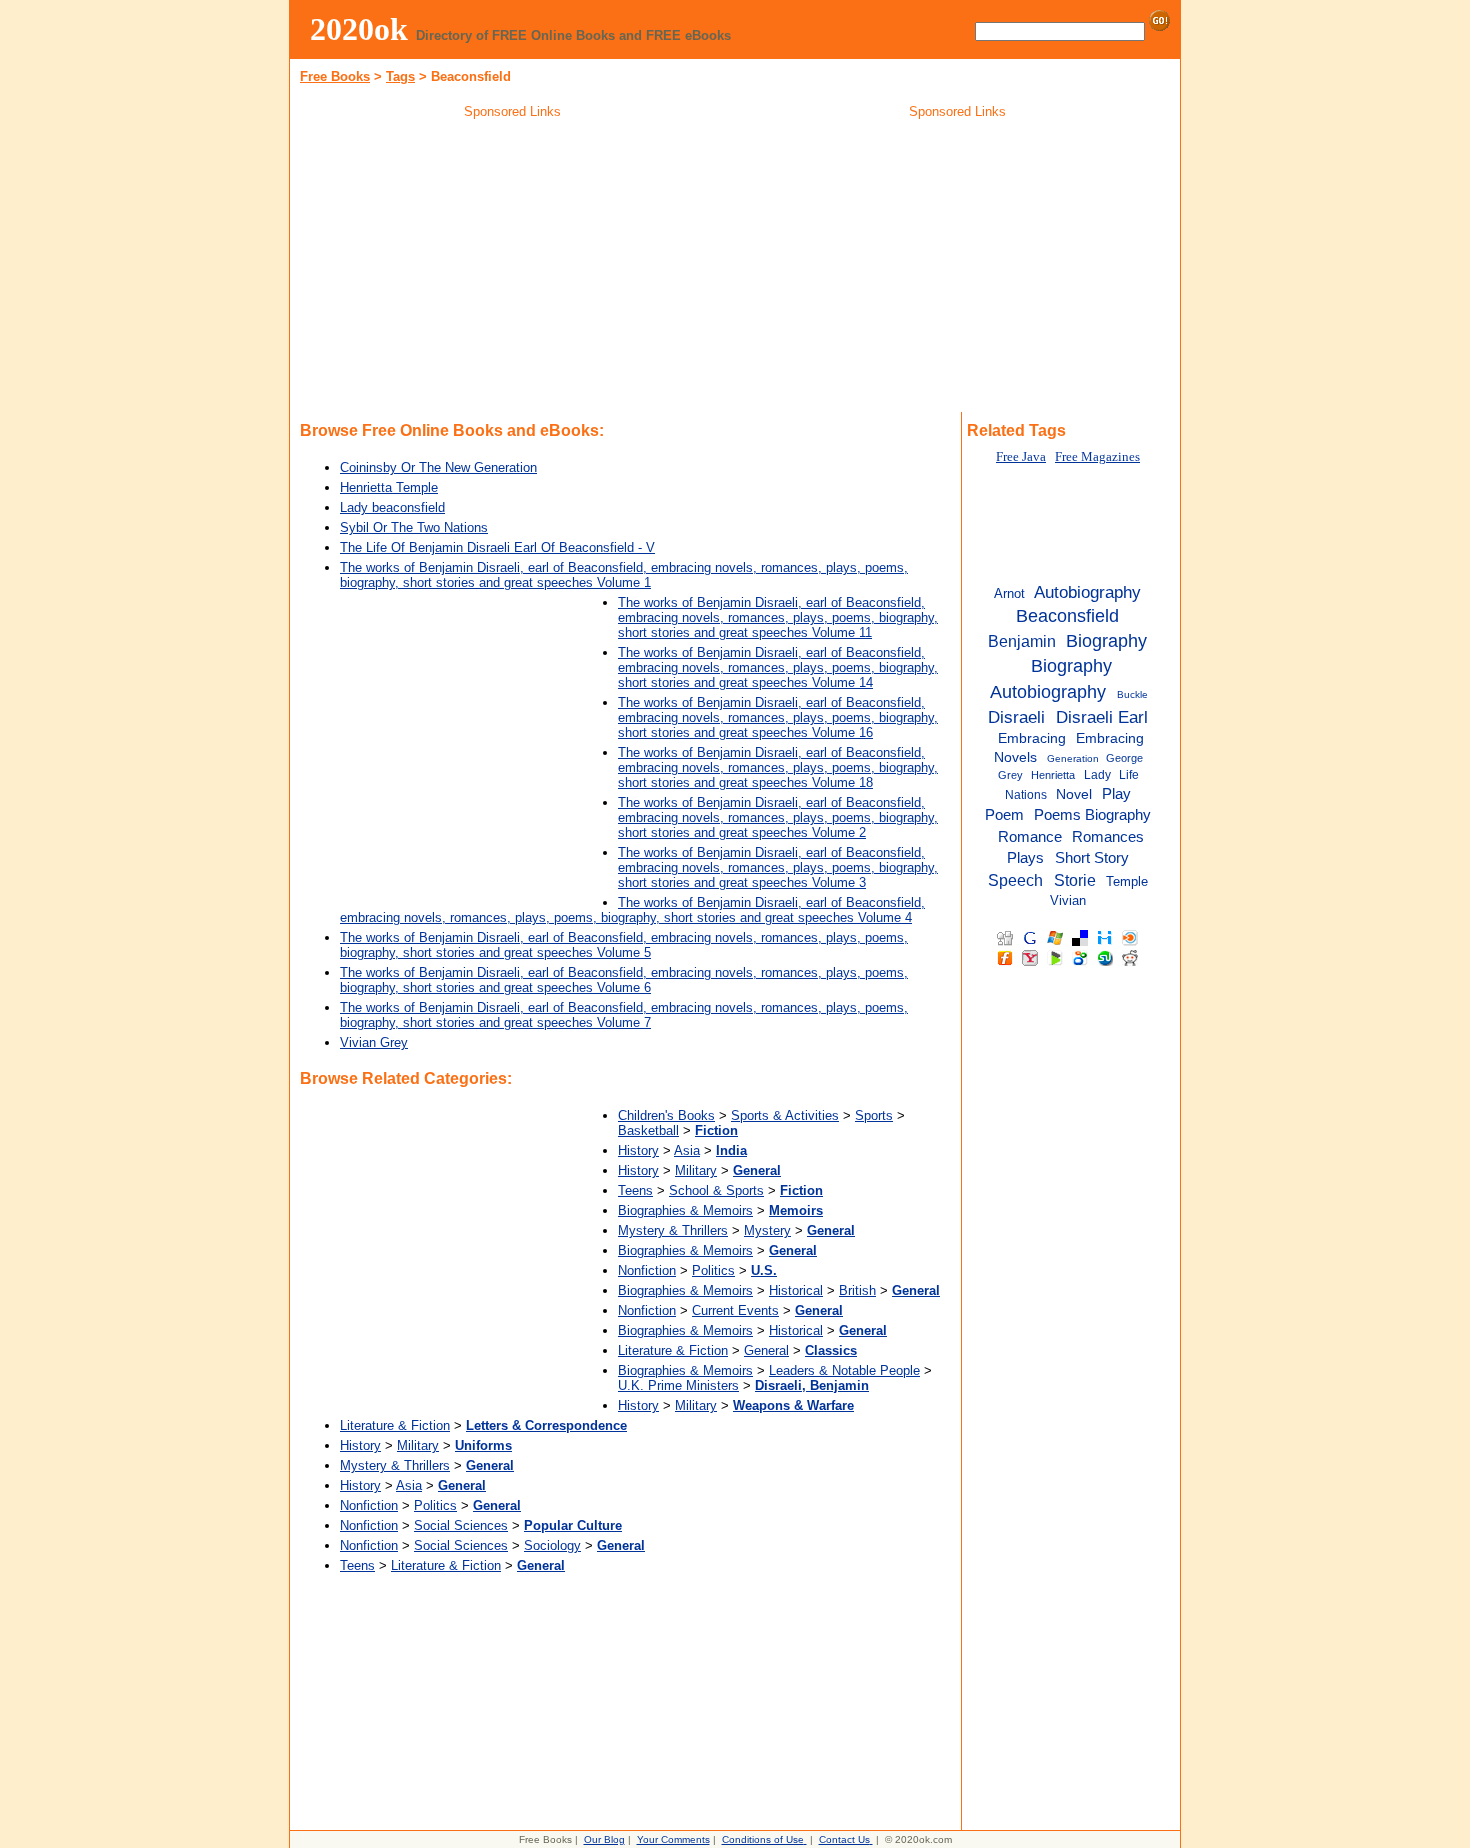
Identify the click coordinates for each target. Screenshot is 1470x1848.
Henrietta (1053, 775)
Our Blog (604, 1839)
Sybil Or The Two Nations (414, 527)
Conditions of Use (763, 1839)
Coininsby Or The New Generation (438, 467)
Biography (1106, 641)
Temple (1127, 881)
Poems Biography (1092, 815)
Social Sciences (461, 1525)
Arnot (1009, 593)
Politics (713, 1270)
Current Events (735, 1310)
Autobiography (1087, 592)
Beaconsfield (1067, 616)
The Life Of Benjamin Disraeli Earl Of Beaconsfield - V (497, 547)
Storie (1075, 880)
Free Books (335, 76)
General (766, 1350)
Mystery (767, 1230)
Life (1129, 775)
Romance (1030, 836)
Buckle (1132, 694)
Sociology (552, 1545)
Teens (635, 1190)
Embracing (1032, 738)
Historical (796, 1290)
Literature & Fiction (673, 1350)
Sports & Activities (785, 1115)
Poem (1004, 815)
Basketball (648, 1130)
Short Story (1092, 857)
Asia (687, 1150)
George (1124, 758)
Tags (400, 76)
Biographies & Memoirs (685, 1210)
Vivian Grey (374, 1042)
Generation (1073, 758)
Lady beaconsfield (392, 507)
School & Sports (716, 1190)
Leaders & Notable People (844, 1370)
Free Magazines (1097, 457)
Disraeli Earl (1102, 717)
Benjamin (1022, 641)
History (638, 1150)
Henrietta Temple (389, 487)
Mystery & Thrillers (673, 1230)
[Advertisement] (513, 269)
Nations (1026, 795)
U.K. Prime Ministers (678, 1385)
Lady (1097, 775)
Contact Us (844, 1839)
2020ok (359, 29)
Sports (874, 1115)
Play (1116, 794)
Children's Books (666, 1115)
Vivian (1068, 900)
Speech (1015, 880)
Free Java (1021, 457)
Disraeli (1016, 717)
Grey (1010, 775)
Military (696, 1170)
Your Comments (673, 1839)
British (857, 1290)
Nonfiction (647, 1270)
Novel (1074, 794)
